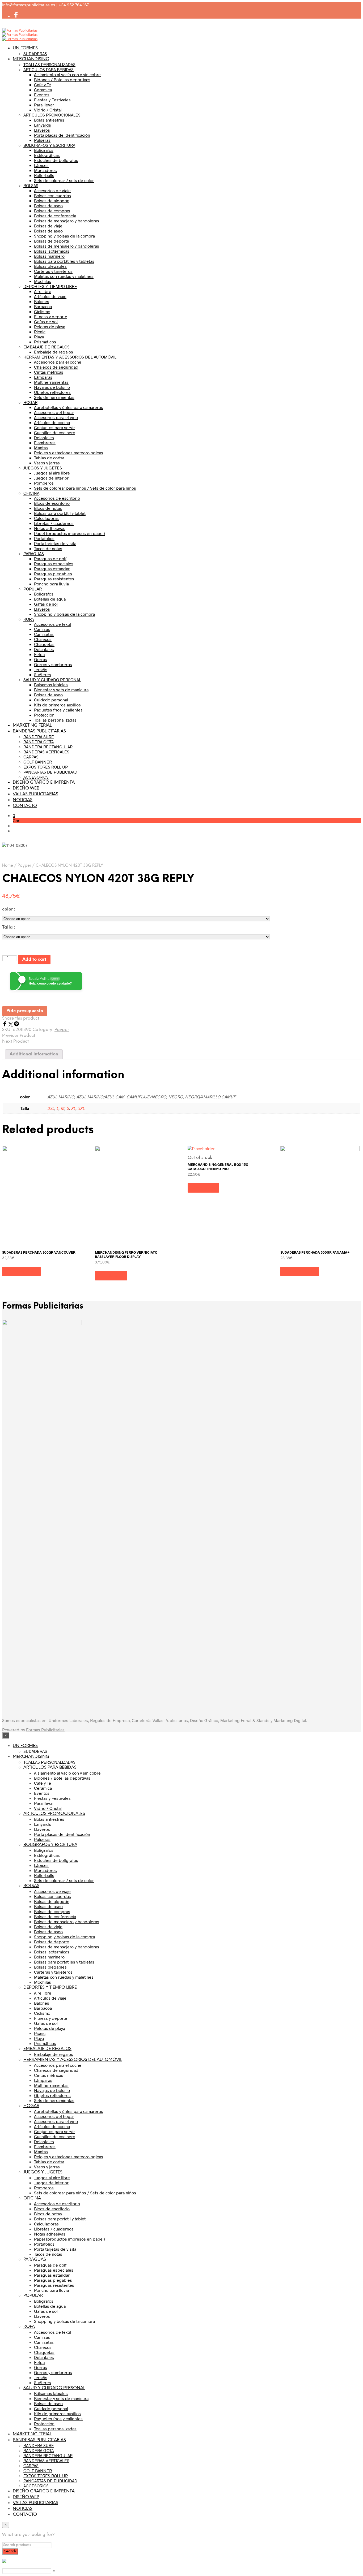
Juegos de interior (51, 478)
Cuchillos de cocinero (55, 432)
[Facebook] (5, 1025)
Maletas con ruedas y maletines (64, 276)
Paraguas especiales (54, 564)
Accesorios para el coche (58, 362)
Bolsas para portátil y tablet (60, 513)
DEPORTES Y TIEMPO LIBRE (50, 286)
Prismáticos (45, 342)
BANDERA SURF (39, 737)
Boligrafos (44, 594)
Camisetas (44, 634)
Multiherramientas (51, 382)
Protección (44, 715)
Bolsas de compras (52, 211)
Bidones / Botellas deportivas (62, 79)
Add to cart (34, 959)
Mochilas (43, 281)
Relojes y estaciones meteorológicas (69, 453)
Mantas (41, 448)
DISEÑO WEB (26, 788)
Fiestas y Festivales (52, 100)
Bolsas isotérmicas (52, 251)
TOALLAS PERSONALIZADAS (49, 64)
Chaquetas (44, 644)
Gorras (41, 659)
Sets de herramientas (54, 397)
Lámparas (43, 377)
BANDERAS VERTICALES (46, 752)
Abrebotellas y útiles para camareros (69, 407)
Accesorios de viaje (52, 190)
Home (8, 866)
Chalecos (43, 639)
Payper (24, 866)
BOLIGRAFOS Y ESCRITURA (49, 145)
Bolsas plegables (50, 266)
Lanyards (43, 125)
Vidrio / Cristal (48, 110)
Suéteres (43, 674)
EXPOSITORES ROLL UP (46, 767)
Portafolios (44, 538)
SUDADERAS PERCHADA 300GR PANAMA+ (315, 1252)
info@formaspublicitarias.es (29, 5)
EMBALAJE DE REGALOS (47, 347)
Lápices (41, 165)
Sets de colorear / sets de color (64, 180)
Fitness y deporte (51, 316)
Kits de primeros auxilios (57, 705)
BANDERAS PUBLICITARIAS (39, 731)
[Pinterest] (16, 1025)
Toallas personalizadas (55, 720)
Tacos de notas (48, 548)
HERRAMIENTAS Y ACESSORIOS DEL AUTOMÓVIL (70, 357)
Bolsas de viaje (48, 226)
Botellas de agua (50, 599)
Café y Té (43, 85)
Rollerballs (44, 175)
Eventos (42, 95)
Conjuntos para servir (54, 427)
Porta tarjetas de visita (55, 543)
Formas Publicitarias (45, 1730)
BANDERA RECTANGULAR (48, 747)
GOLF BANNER (38, 762)
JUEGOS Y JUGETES (43, 468)
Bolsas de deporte (52, 241)
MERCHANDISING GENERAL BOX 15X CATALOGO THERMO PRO (218, 1167)
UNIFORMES (25, 48)
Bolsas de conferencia (55, 216)
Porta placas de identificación (62, 135)
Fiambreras (45, 443)
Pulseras (42, 140)
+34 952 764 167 (74, 5)
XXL (81, 1108)
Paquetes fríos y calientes (58, 710)
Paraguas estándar (52, 569)
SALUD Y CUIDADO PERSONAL (52, 679)
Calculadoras (46, 518)
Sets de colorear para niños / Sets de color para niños (85, 488)
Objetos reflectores (52, 392)
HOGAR (30, 402)
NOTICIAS (23, 800)
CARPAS (31, 757)
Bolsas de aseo (48, 206)
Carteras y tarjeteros (53, 271)
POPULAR (33, 589)
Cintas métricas (49, 372)
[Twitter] (11, 1025)
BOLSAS (31, 185)
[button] (14, 815)
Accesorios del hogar (54, 412)
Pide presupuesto (25, 1011)
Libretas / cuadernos (54, 523)
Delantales (44, 437)
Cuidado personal (51, 700)
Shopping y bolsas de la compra (64, 236)
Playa (39, 337)
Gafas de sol (46, 322)
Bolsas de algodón (52, 200)
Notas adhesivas (50, 528)
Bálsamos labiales (51, 685)
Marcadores (45, 170)
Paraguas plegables (53, 574)
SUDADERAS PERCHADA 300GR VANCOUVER (39, 1252)
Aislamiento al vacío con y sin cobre (67, 74)
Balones (42, 301)
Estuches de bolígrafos (56, 160)
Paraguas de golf (50, 558)
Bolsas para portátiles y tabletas (64, 261)
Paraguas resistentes (54, 579)
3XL (51, 1108)
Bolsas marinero (49, 256)
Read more (203, 1188)
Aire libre (43, 291)
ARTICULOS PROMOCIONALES (52, 115)
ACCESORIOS (36, 777)
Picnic (40, 332)
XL (73, 1108)
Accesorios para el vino (56, 417)
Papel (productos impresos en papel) (69, 533)
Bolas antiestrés (49, 120)
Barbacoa (43, 306)
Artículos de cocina (52, 422)
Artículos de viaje (50, 296)
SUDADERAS (35, 53)
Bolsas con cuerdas (52, 195)
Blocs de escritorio (52, 503)
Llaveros (42, 130)
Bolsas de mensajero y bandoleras (67, 221)
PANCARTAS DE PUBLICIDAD (50, 772)
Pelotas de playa (50, 327)
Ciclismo (42, 311)
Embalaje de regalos (54, 352)
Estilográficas (47, 155)
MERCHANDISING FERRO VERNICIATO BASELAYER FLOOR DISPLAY (126, 1254)
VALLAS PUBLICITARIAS (35, 794)
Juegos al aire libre (52, 473)
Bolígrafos (44, 150)
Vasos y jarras (47, 463)
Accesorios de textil (52, 624)
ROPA (29, 619)
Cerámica (43, 90)
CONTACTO (25, 806)
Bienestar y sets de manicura (61, 690)
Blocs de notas (48, 508)
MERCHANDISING (31, 59)
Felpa (39, 654)
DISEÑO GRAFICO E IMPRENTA (44, 782)
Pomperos (44, 483)
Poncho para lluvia (51, 584)
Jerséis (41, 669)
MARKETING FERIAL (32, 725)
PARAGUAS (34, 553)
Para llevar (44, 105)
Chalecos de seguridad (56, 367)
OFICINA (31, 493)
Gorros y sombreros (53, 664)
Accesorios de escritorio (57, 498)
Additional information (34, 1054)
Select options (21, 1271)
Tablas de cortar (49, 458)
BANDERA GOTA (39, 742)
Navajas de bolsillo (52, 387)
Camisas (42, 629)
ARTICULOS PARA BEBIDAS (48, 69)
